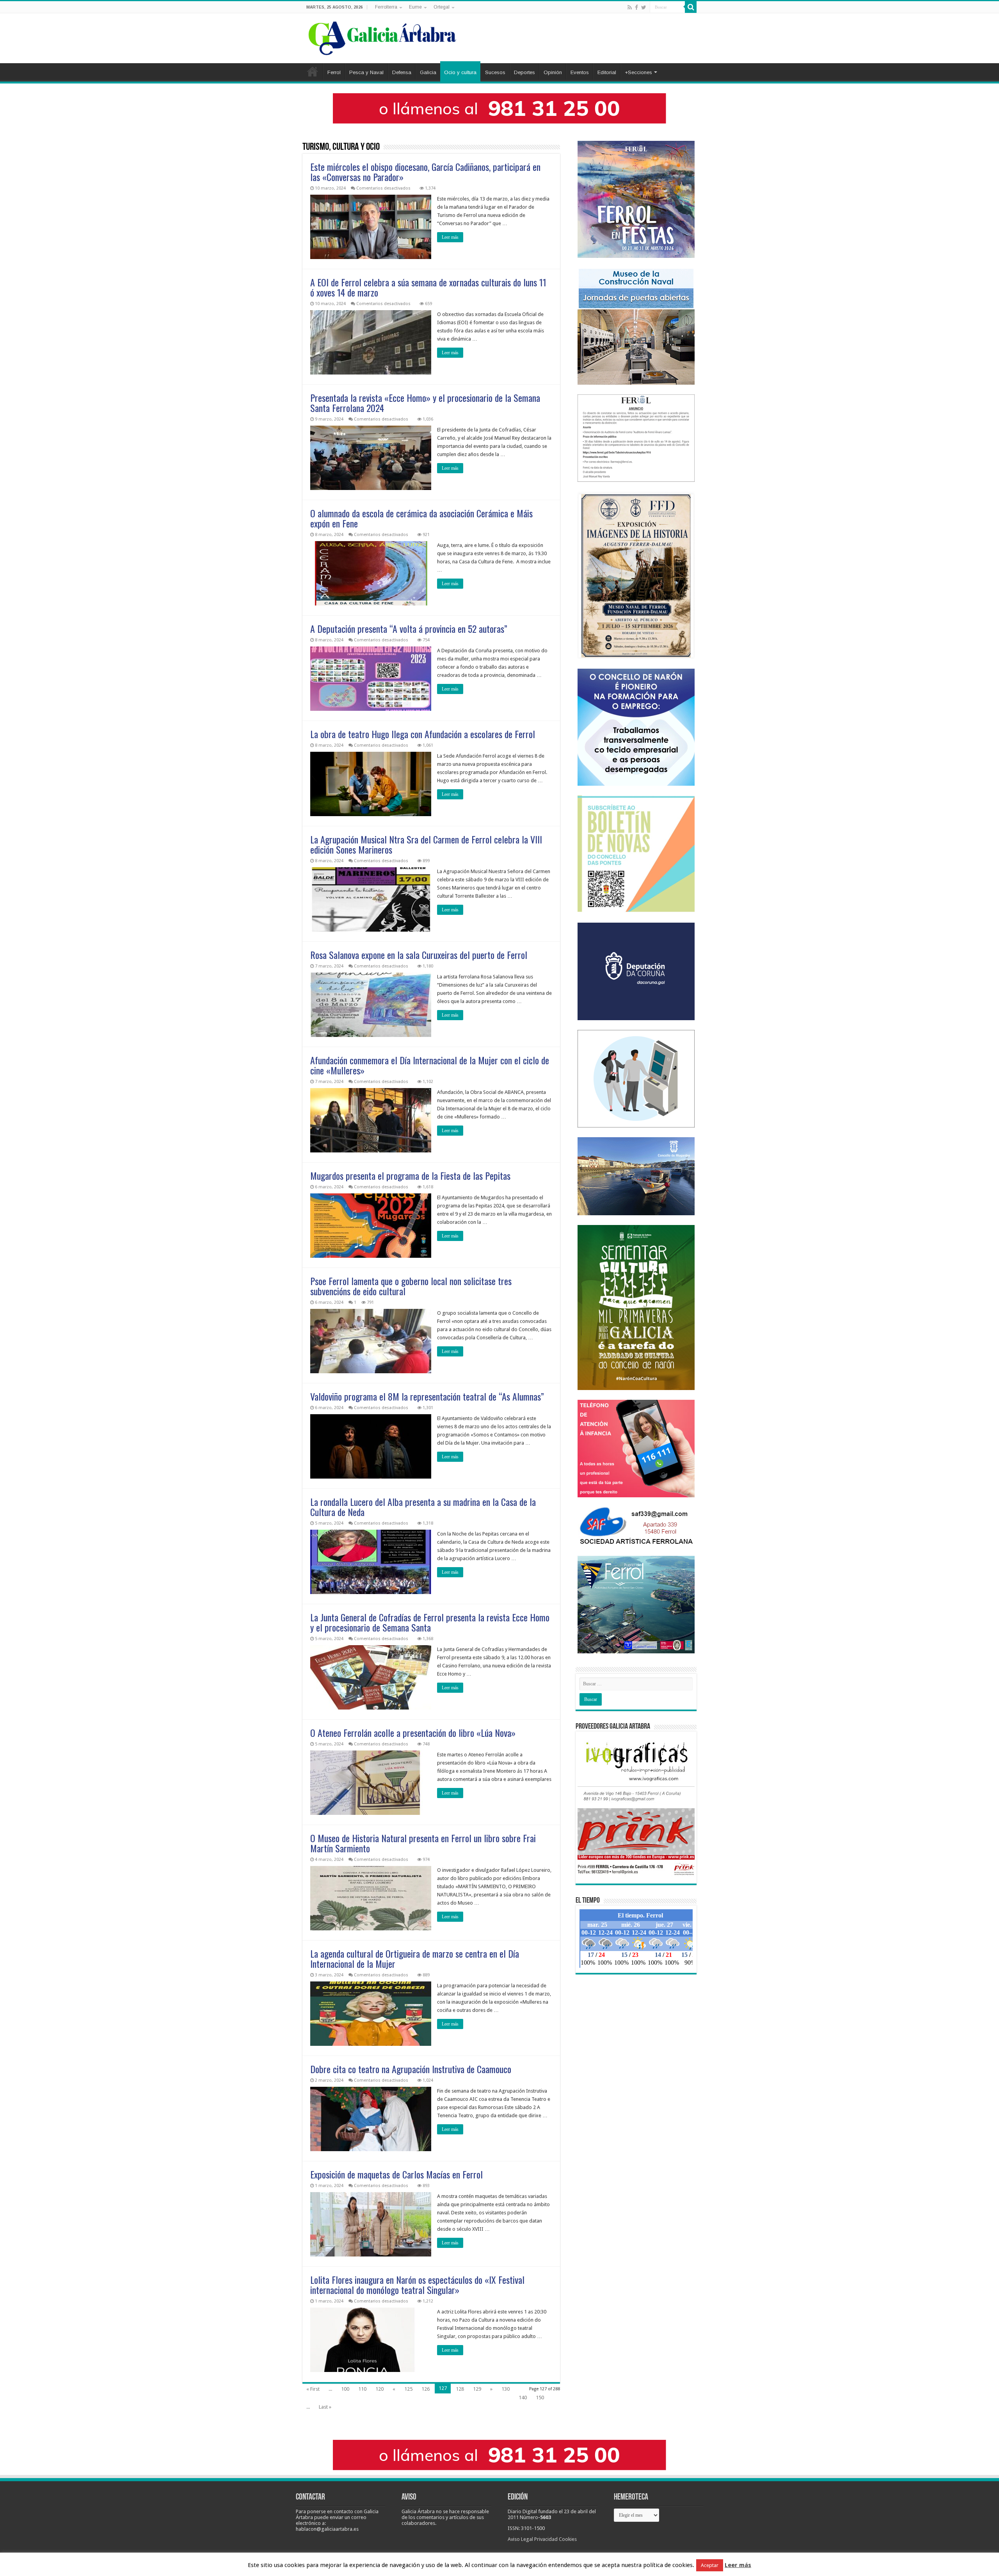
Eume (415, 7)
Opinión (553, 72)
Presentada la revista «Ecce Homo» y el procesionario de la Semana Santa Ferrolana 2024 (425, 403)
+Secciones (638, 72)
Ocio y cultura (460, 72)
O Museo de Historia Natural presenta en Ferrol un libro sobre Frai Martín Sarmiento (423, 1843)
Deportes (524, 72)
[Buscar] (691, 7)
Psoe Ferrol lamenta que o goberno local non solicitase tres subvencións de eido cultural (411, 1286)
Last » (325, 2407)
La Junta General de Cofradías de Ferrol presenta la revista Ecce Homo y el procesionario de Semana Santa (430, 1622)
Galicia (428, 72)
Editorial (607, 72)
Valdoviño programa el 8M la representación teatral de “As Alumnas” (427, 1396)
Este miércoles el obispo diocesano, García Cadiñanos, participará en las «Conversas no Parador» (425, 172)
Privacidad (546, 2539)
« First (313, 2389)
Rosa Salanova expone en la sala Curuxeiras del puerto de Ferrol (419, 955)
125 (408, 2389)
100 (345, 2389)
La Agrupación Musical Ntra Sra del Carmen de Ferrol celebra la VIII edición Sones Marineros (426, 844)
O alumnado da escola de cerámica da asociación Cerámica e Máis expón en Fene (421, 518)
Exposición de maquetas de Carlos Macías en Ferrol (396, 2174)
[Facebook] (636, 7)
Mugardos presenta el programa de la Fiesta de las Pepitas (410, 1175)
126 (426, 2389)
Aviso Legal (520, 2539)
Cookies (568, 2539)
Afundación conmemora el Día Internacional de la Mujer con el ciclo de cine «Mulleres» (430, 1065)
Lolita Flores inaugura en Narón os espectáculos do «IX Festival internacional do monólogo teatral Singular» (417, 2285)
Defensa (402, 72)
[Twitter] (644, 7)
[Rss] (630, 7)
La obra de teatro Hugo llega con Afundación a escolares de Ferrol (423, 734)
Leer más (450, 237)
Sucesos (495, 72)
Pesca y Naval (366, 72)
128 (460, 2389)
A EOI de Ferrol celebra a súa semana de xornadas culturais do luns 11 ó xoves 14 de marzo (428, 287)
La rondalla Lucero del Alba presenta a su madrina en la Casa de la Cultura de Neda (423, 1507)
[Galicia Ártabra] (382, 37)
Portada (313, 71)
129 (477, 2389)
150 (540, 2398)
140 (523, 2398)
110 (362, 2389)
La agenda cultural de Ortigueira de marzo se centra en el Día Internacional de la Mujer (415, 1958)
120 (380, 2389)
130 (506, 2389)
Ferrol (334, 72)
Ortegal (442, 7)
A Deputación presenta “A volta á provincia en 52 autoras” (409, 628)
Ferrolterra (386, 7)
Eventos (580, 72)
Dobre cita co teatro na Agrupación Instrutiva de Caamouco (411, 2069)
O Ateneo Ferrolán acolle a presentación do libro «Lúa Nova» (413, 1733)
